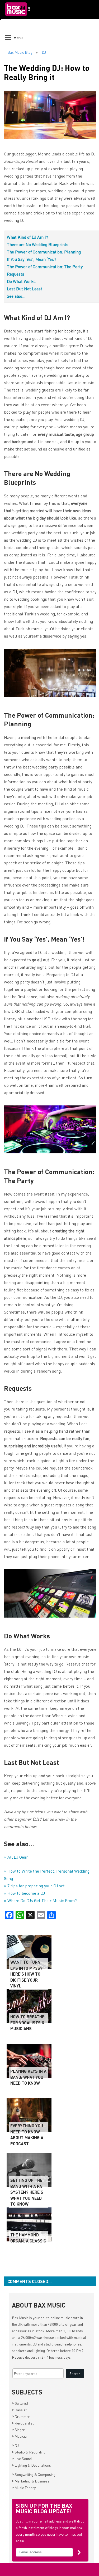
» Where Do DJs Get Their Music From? (40, 1900)
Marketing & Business (31, 2481)
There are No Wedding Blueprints (38, 244)
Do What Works (21, 281)
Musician (20, 2436)
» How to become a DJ (24, 1893)
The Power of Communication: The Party (45, 266)
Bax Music (20, 2318)
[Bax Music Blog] (18, 17)
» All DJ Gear (16, 1857)
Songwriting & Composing (34, 2474)
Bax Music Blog (20, 52)
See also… (16, 296)
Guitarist (20, 2403)
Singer (18, 2430)
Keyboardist (23, 2423)
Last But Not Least (25, 289)
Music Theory (24, 2487)
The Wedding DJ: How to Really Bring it (47, 72)
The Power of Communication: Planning (44, 252)
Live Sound (22, 2459)
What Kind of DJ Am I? (27, 237)
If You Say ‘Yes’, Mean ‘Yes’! (31, 259)
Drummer (21, 2416)
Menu (18, 38)
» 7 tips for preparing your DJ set (34, 1886)
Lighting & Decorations (32, 2465)
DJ (44, 52)
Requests (16, 274)
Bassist (19, 2410)
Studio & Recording (29, 2452)
